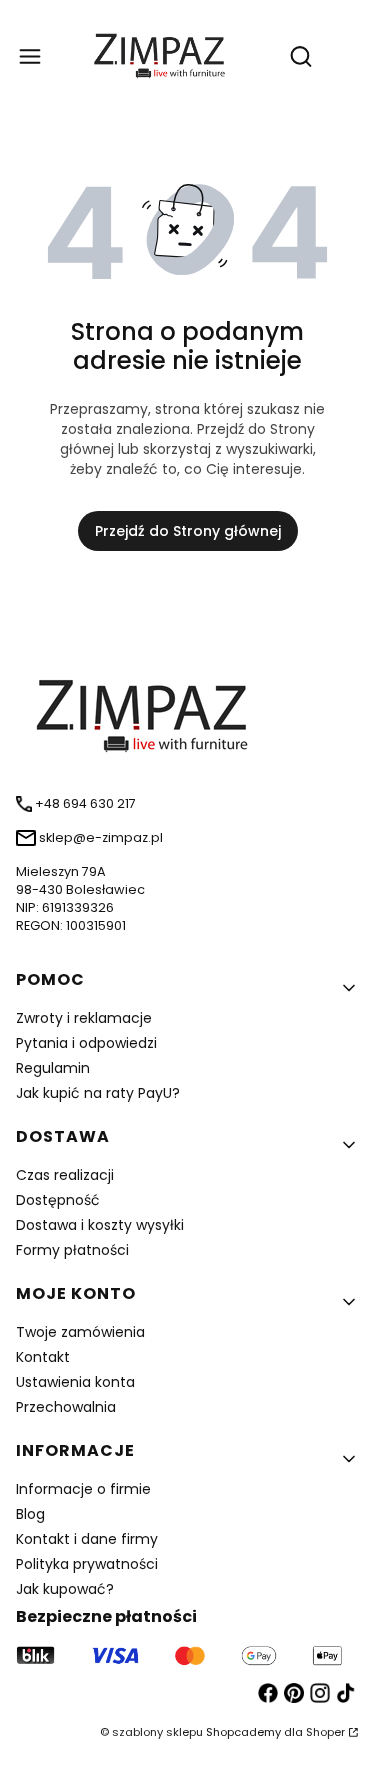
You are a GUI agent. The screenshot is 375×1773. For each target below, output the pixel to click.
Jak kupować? (65, 1589)
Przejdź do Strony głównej (188, 531)
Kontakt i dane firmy (87, 1539)
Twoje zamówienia (80, 1332)
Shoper (325, 1732)
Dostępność (58, 1200)
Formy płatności (72, 1250)
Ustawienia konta (75, 1382)
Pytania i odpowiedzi (86, 1043)
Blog (30, 1514)
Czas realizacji (65, 1175)
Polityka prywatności (87, 1564)
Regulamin (53, 1068)
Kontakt (43, 1357)
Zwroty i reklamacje (84, 1018)
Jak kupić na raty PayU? (98, 1093)
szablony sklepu (157, 1732)
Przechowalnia (66, 1407)
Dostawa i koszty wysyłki (100, 1225)
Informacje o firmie (83, 1489)
